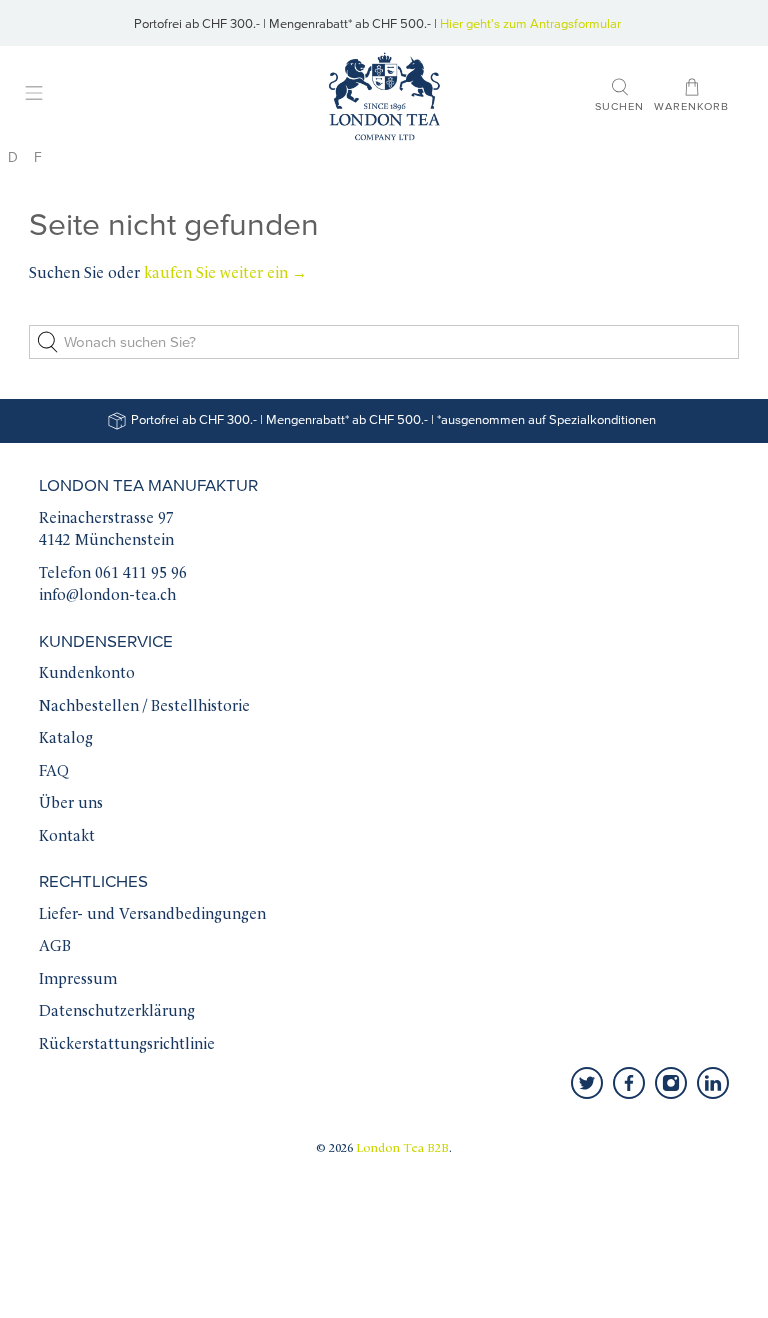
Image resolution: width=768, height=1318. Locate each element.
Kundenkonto (87, 674)
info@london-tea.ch (107, 596)
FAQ (54, 772)
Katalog (66, 739)
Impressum (78, 980)
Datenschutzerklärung (117, 1012)
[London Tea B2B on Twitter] (587, 1083)
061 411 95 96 (141, 574)
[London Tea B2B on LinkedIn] (713, 1083)
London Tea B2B (402, 1149)
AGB (55, 947)
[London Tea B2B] (384, 96)
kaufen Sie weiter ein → (225, 274)
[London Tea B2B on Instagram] (671, 1083)
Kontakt (67, 837)
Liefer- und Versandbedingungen (152, 915)
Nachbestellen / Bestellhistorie (144, 707)
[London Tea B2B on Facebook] (629, 1083)
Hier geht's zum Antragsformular (530, 24)
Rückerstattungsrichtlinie (127, 1045)
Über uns (71, 804)
